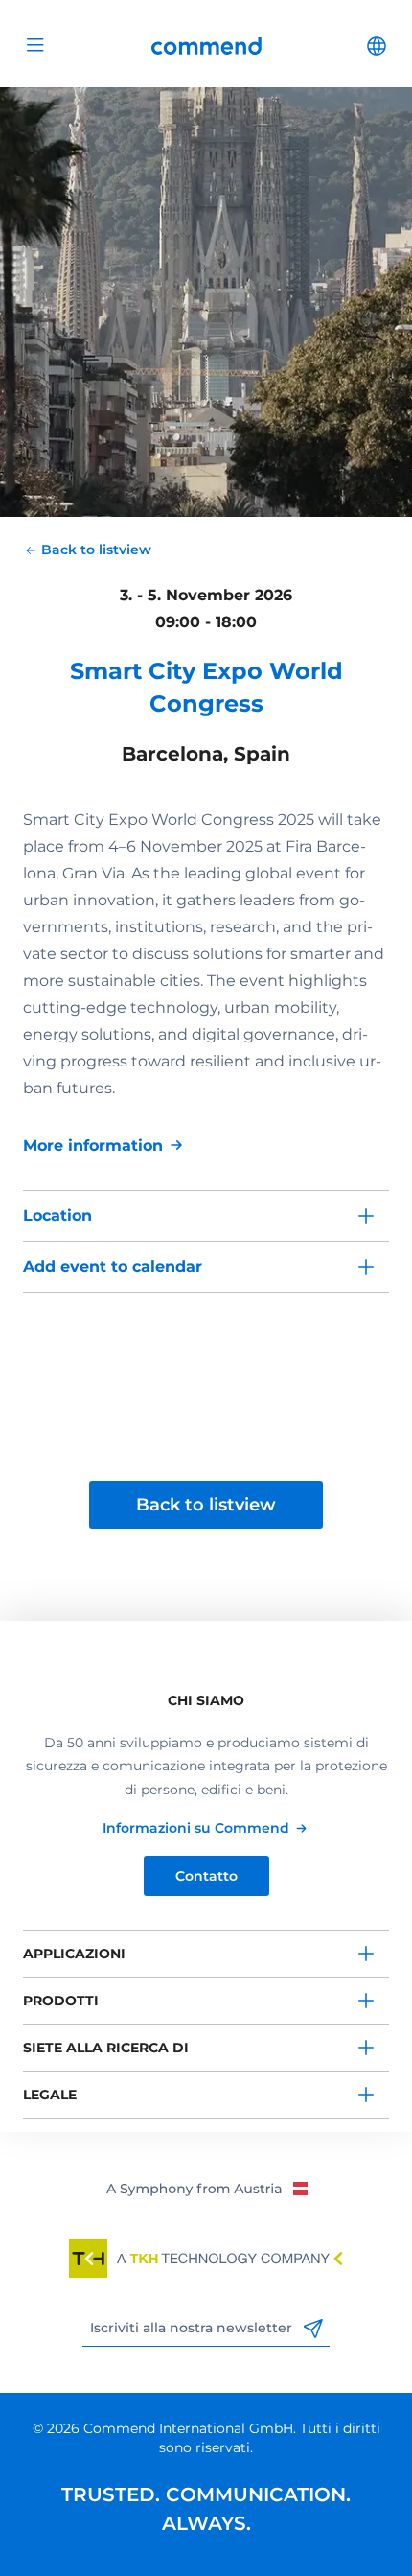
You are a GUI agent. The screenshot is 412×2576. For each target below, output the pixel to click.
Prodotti (61, 2001)
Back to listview (206, 1505)
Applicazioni (74, 1954)
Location (57, 1216)
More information (93, 1146)
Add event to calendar (113, 1266)
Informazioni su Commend (196, 1828)
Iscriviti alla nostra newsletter (193, 2328)
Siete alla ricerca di (106, 2048)
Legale (50, 2095)
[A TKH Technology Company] (206, 2259)
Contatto (206, 1876)
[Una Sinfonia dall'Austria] (206, 2188)
